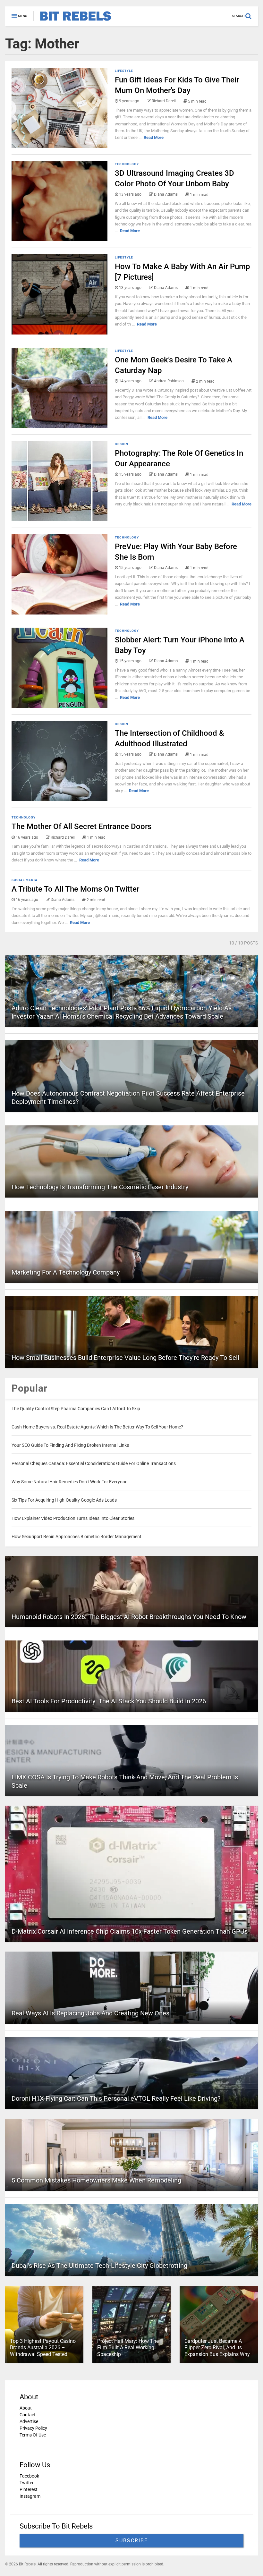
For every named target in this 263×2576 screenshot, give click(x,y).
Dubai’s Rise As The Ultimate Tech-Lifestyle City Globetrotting (99, 2266)
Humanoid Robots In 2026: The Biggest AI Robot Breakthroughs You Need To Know (129, 1617)
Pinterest (29, 2489)
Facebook (29, 2476)
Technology (127, 164)
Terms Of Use (33, 2435)
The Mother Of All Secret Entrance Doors (81, 826)
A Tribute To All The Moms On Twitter (75, 889)
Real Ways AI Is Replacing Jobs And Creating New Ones (90, 2013)
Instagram (30, 2496)
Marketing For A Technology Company (66, 1272)
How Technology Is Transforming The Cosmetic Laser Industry (100, 1187)
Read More (154, 137)
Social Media (25, 880)
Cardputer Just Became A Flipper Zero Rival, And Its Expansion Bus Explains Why (217, 2348)
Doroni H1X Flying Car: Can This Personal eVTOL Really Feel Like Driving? (116, 2098)
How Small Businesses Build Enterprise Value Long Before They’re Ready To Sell (125, 1358)
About (26, 2408)
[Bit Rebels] (72, 21)
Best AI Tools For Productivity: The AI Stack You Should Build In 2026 (109, 1701)
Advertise (29, 2421)
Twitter (27, 2483)
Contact (28, 2415)
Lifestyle (124, 71)
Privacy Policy (33, 2428)
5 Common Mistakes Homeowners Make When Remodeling (96, 2180)
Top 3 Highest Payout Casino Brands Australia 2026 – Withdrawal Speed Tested (43, 2348)
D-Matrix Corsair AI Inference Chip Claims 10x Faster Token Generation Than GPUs (130, 1931)
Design (122, 444)
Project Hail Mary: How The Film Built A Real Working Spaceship (128, 2348)
